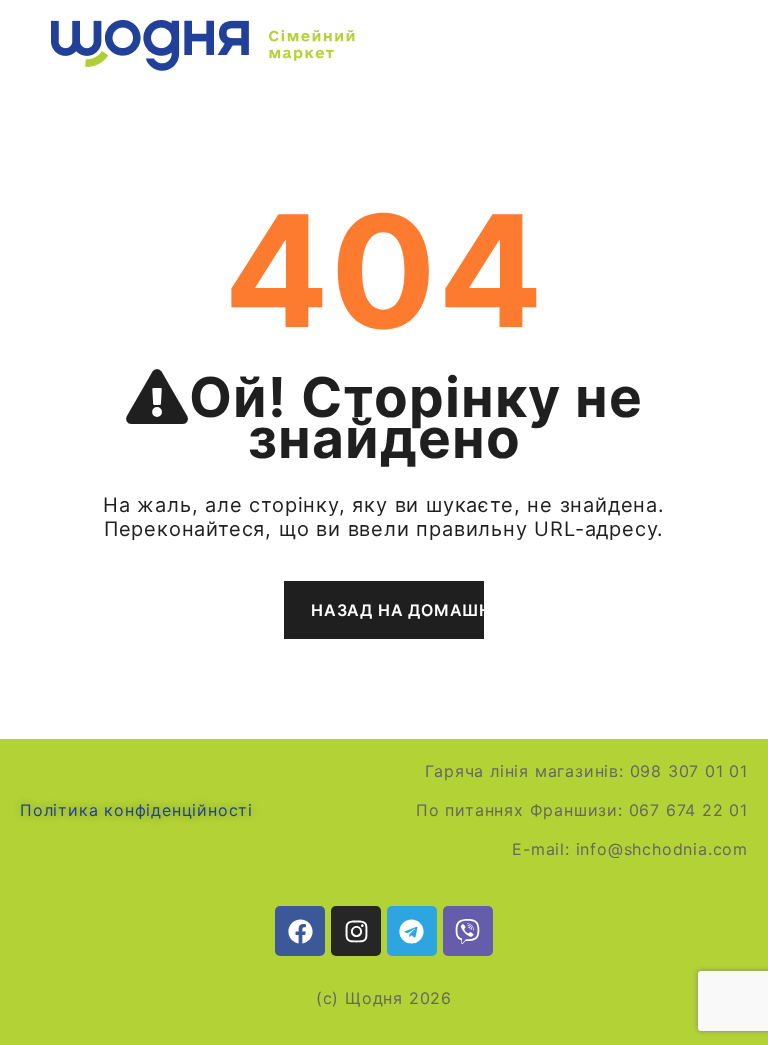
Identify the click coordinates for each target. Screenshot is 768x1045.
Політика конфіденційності (136, 810)
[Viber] (468, 931)
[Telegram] (412, 931)
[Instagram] (356, 931)
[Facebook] (300, 931)
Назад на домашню (397, 610)
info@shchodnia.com (662, 849)
